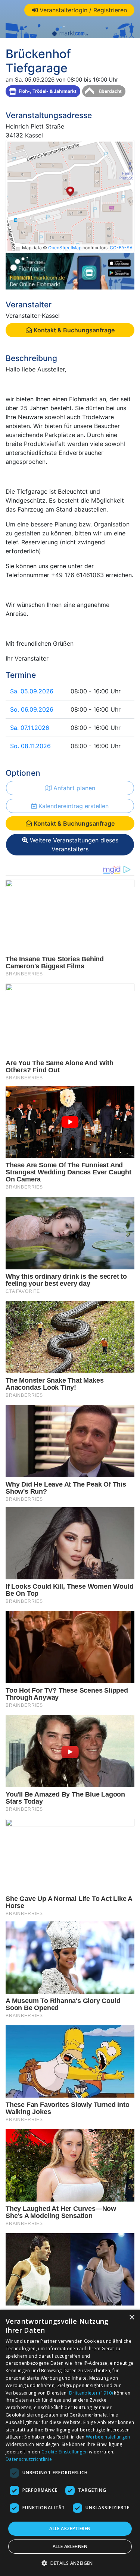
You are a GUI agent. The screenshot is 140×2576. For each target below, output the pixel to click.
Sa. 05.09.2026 (32, 691)
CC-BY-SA (121, 248)
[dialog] (70, 2443)
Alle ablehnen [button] (70, 2546)
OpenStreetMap (65, 248)
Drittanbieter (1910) (91, 2393)
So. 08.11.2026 (30, 746)
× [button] (132, 2318)
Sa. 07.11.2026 (30, 728)
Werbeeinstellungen (108, 2437)
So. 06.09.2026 (32, 709)
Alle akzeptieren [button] (70, 2528)
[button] (70, 2563)
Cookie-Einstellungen (65, 2452)
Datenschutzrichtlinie (29, 2459)
